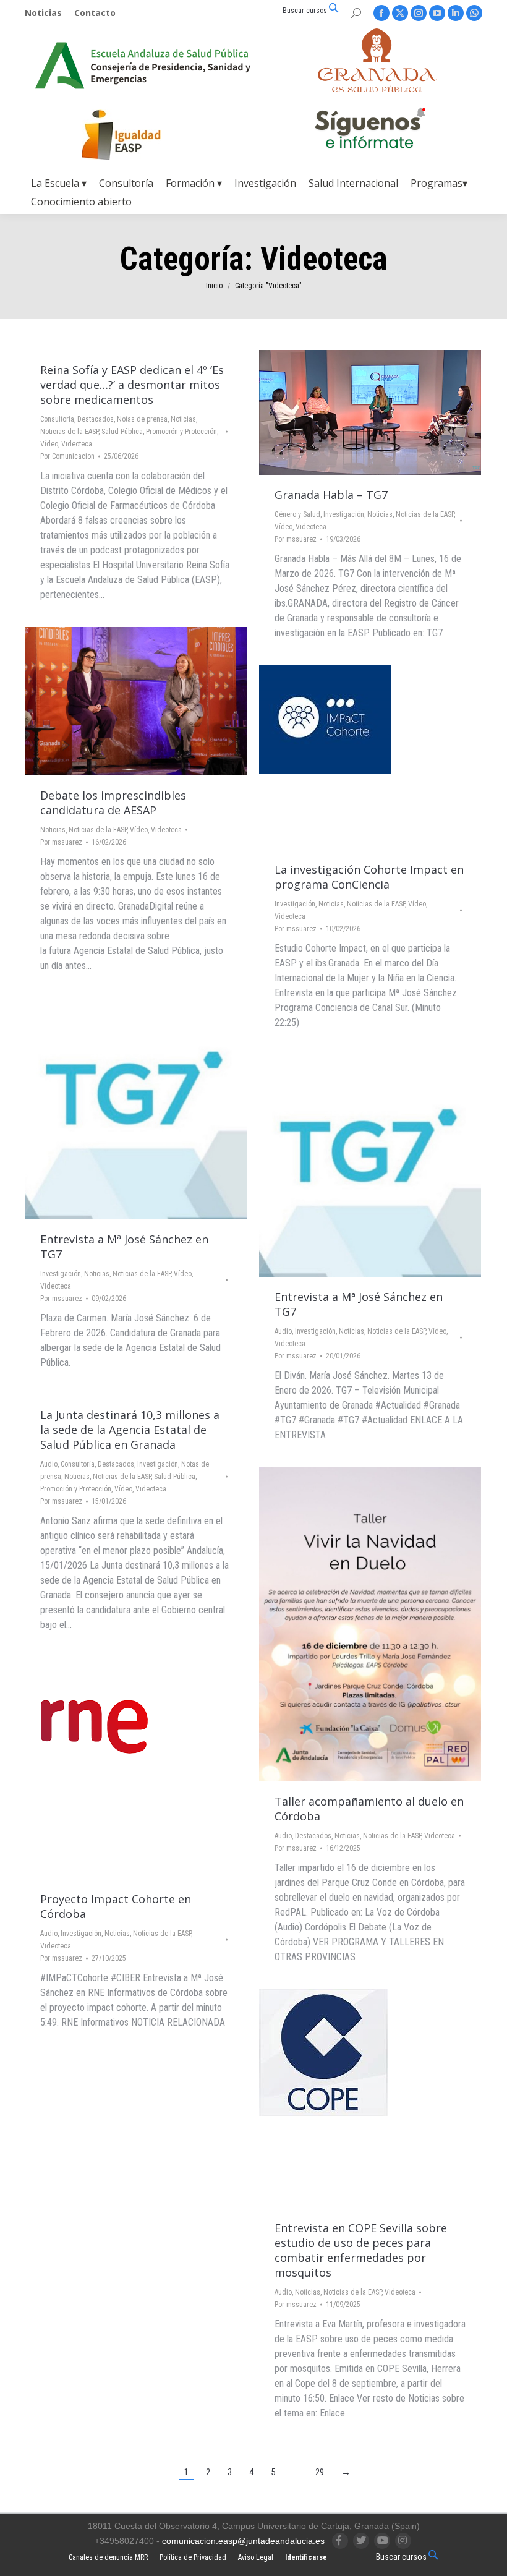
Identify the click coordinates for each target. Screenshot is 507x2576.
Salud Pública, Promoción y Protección (159, 432)
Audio (283, 1331)
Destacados (96, 419)
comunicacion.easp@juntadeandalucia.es (243, 2541)
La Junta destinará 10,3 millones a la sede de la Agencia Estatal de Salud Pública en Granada (130, 1430)
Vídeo (49, 444)
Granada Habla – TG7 (331, 495)
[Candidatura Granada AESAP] (377, 89)
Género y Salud (297, 514)
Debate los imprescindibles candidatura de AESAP (113, 803)
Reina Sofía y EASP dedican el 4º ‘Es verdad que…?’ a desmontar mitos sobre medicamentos (132, 385)
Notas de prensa (142, 419)
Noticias (183, 419)
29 (320, 2472)
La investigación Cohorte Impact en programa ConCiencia (369, 877)
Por (67, 456)
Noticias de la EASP (69, 432)
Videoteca (77, 444)
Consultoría (57, 419)
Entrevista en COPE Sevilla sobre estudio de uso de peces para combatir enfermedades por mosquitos (361, 2250)
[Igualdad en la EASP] (141, 135)
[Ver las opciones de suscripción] (370, 130)
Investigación (344, 514)
